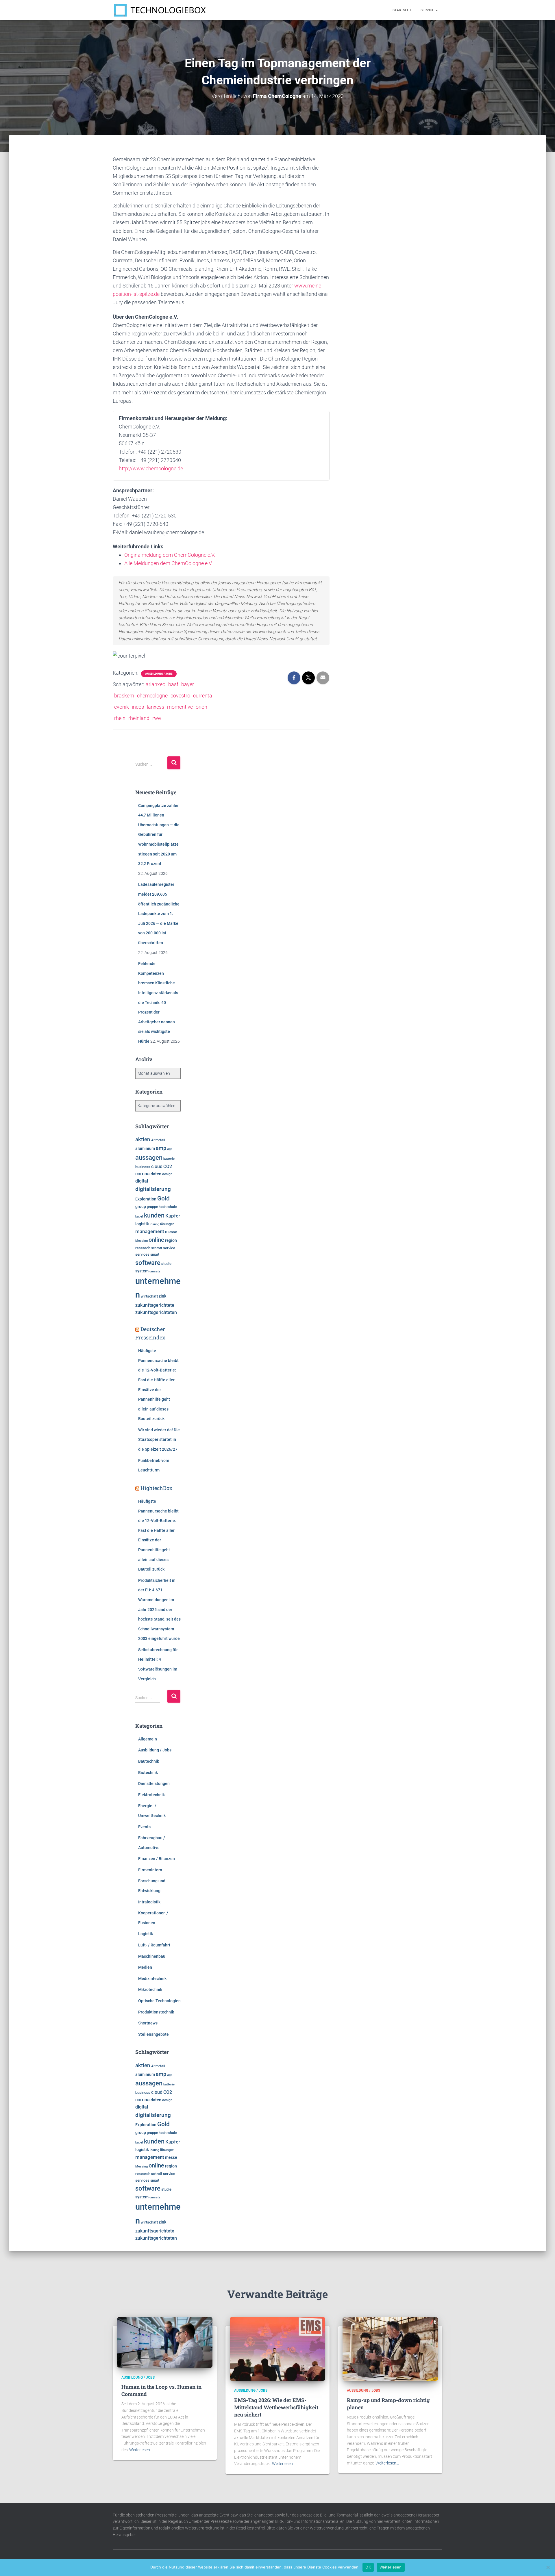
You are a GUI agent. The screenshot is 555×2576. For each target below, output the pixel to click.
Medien (145, 1967)
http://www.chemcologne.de (151, 468)
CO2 (168, 1167)
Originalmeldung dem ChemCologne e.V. (170, 555)
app (170, 1149)
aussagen (149, 1158)
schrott (157, 1248)
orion (201, 707)
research (143, 1248)
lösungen (167, 1224)
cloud (157, 1167)
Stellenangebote (153, 2034)
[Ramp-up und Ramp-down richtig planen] (390, 2349)
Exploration (146, 1199)
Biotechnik (148, 1773)
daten (156, 1174)
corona (143, 1174)
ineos (138, 707)
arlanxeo (156, 684)
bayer (188, 684)
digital (142, 1181)
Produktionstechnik (156, 2012)
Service (428, 10)
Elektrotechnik (151, 1795)
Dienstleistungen (154, 1783)
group (141, 1207)
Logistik (146, 1934)
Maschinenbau (152, 1956)
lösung (155, 1224)
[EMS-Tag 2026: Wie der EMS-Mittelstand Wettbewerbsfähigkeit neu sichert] (277, 2349)
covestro (180, 696)
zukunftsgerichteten (156, 1313)
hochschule (168, 1207)
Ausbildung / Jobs (159, 674)
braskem (124, 696)
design (167, 1174)
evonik (122, 707)
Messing (141, 1241)
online (156, 1240)
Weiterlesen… (141, 2450)
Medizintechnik (152, 1979)
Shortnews (148, 2023)
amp (161, 1148)
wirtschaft (149, 1296)
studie (166, 1264)
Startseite (402, 10)
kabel (139, 1216)
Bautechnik (149, 1761)
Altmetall (158, 1140)
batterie (169, 1159)
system (142, 1271)
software (148, 1263)
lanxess (156, 707)
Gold (163, 1198)
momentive (180, 707)
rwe (157, 718)
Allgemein (148, 1739)
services (142, 1254)
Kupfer (173, 1216)
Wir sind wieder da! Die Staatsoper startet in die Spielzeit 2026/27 (159, 1440)
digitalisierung (153, 1189)
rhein (120, 718)
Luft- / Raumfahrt (154, 1945)
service (169, 1248)
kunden (154, 1215)
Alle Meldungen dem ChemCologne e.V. (168, 563)
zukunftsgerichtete (155, 1305)
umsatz (155, 1271)
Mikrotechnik (150, 1989)
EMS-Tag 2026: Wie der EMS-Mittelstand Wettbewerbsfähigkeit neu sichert (276, 2407)
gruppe (152, 1207)
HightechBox (157, 1488)
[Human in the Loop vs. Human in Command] (165, 2342)
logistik (142, 1224)
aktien (143, 1139)
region (171, 1240)
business (143, 1167)
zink (162, 1296)
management (150, 1231)
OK (368, 2567)
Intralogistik (149, 1902)
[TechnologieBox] (160, 10)
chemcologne (152, 696)
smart (155, 1254)
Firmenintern (150, 1870)
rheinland (139, 718)
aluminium (145, 1148)
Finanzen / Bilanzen (157, 1859)
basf (173, 684)
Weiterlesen (391, 2567)
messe (171, 1232)
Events (144, 1827)
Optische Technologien (159, 2001)
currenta (203, 696)
